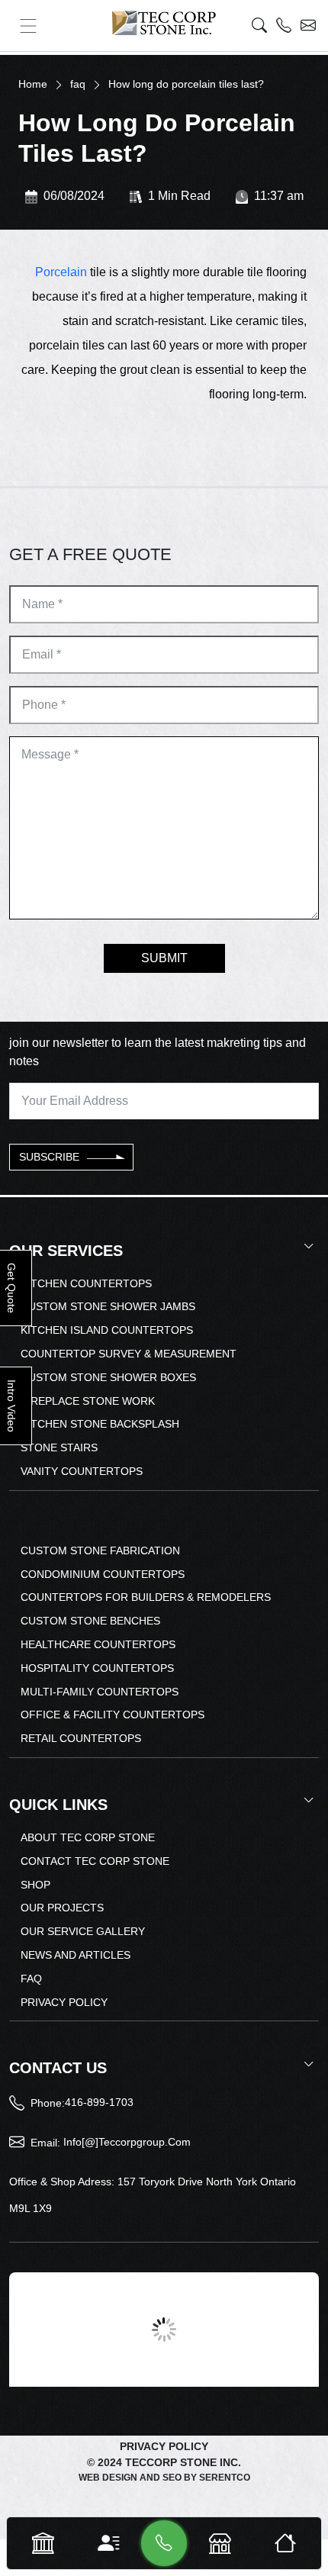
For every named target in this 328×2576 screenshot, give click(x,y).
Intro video (11, 1406)
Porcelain (61, 272)
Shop (35, 1885)
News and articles (76, 1955)
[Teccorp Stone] (164, 23)
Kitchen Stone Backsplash (100, 1424)
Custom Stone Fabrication (100, 1550)
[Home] (285, 2544)
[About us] (108, 2544)
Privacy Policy (64, 2002)
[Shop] (220, 2544)
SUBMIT (164, 958)
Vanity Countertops (82, 1471)
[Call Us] (164, 2543)
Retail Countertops (81, 1738)
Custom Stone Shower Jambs (108, 1306)
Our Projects (62, 1908)
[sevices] (43, 2544)
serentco (225, 2478)
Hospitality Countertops (97, 1668)
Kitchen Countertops (86, 1283)
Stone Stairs (59, 1447)
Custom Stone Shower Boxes (108, 1377)
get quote (11, 1288)
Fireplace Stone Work (88, 1401)
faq (78, 84)
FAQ (31, 1979)
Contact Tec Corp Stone (95, 1861)
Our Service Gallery (83, 1931)
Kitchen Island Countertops (107, 1330)
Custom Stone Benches (90, 1621)
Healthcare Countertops (98, 1644)
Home (33, 84)
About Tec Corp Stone (88, 1837)
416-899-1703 (99, 2102)
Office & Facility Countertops (113, 1715)
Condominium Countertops (103, 1574)
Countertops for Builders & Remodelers (146, 1597)
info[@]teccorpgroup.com (127, 2142)
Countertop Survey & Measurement (129, 1354)
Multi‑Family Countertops (100, 1692)
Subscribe (49, 1157)
